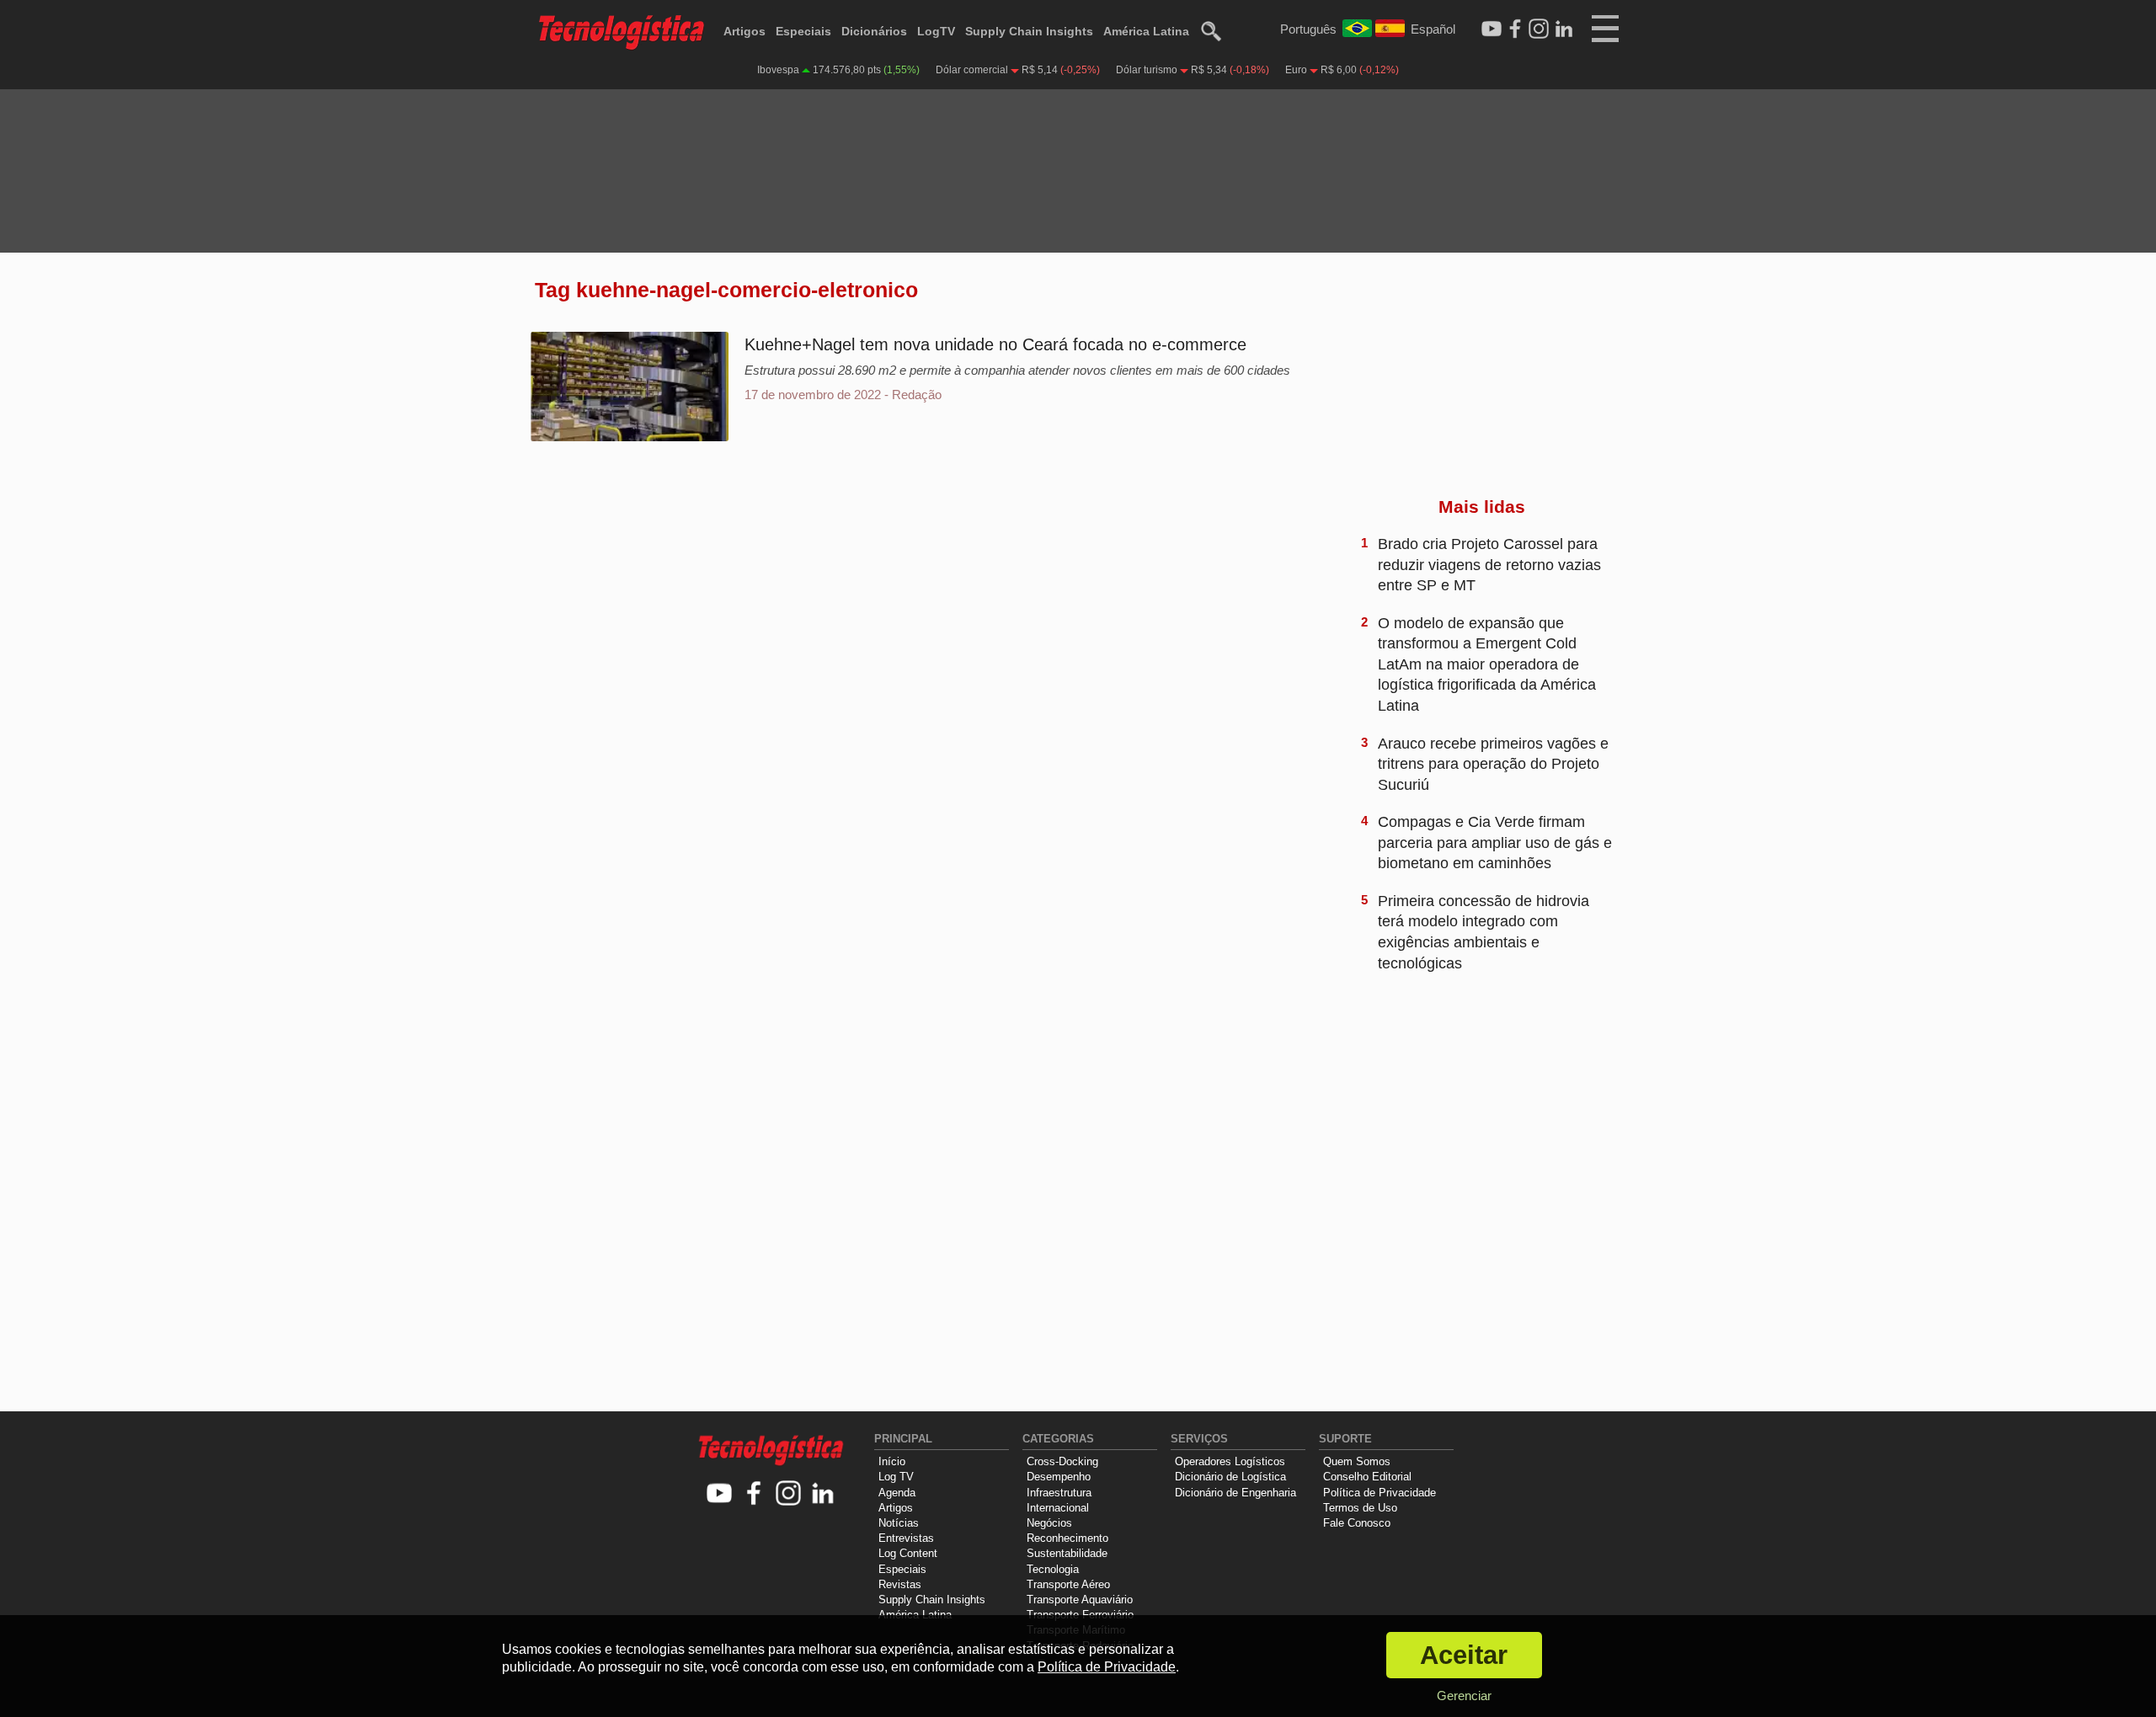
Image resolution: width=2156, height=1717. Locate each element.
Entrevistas (906, 1538)
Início (892, 1461)
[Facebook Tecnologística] (1515, 29)
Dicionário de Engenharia (1235, 1493)
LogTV (936, 31)
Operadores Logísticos (1230, 1461)
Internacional (1058, 1508)
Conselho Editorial (1367, 1477)
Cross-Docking (1062, 1461)
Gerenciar (1464, 1696)
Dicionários (874, 31)
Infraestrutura (1059, 1493)
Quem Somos (1357, 1461)
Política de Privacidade (1380, 1493)
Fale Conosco (1357, 1523)
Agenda (897, 1493)
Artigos (744, 31)
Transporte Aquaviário (1080, 1600)
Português (1308, 29)
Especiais (803, 31)
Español (1433, 29)
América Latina (1146, 31)
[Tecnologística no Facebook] (754, 1494)
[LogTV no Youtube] (720, 1494)
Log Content (908, 1553)
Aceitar (1464, 1655)
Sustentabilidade (1067, 1553)
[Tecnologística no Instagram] (789, 1494)
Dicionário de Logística (1230, 1477)
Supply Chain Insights (1029, 31)
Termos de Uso (1360, 1508)
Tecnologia (1053, 1569)
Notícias (899, 1523)
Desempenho (1059, 1477)
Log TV (896, 1477)
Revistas (900, 1584)
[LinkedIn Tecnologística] (1564, 29)
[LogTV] (1492, 29)
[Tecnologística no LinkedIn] (823, 1494)
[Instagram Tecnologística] (1539, 29)
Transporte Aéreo (1068, 1584)
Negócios (1049, 1523)
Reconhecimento (1067, 1538)
